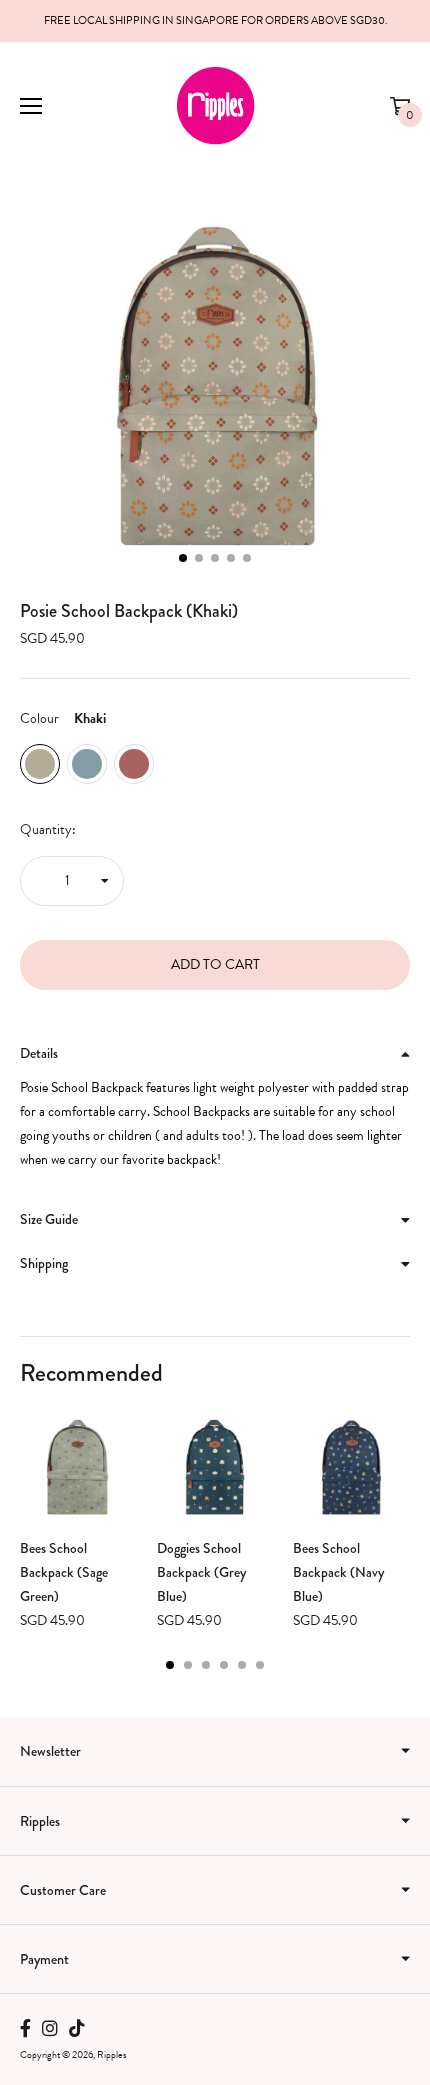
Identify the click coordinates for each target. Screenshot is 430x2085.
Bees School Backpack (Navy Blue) (338, 1572)
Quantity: (48, 829)
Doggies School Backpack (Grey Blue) (201, 1572)
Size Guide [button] (49, 1219)
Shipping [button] (44, 1263)
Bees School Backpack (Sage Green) (64, 1572)
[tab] (215, 1054)
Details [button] (39, 1053)
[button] (183, 558)
